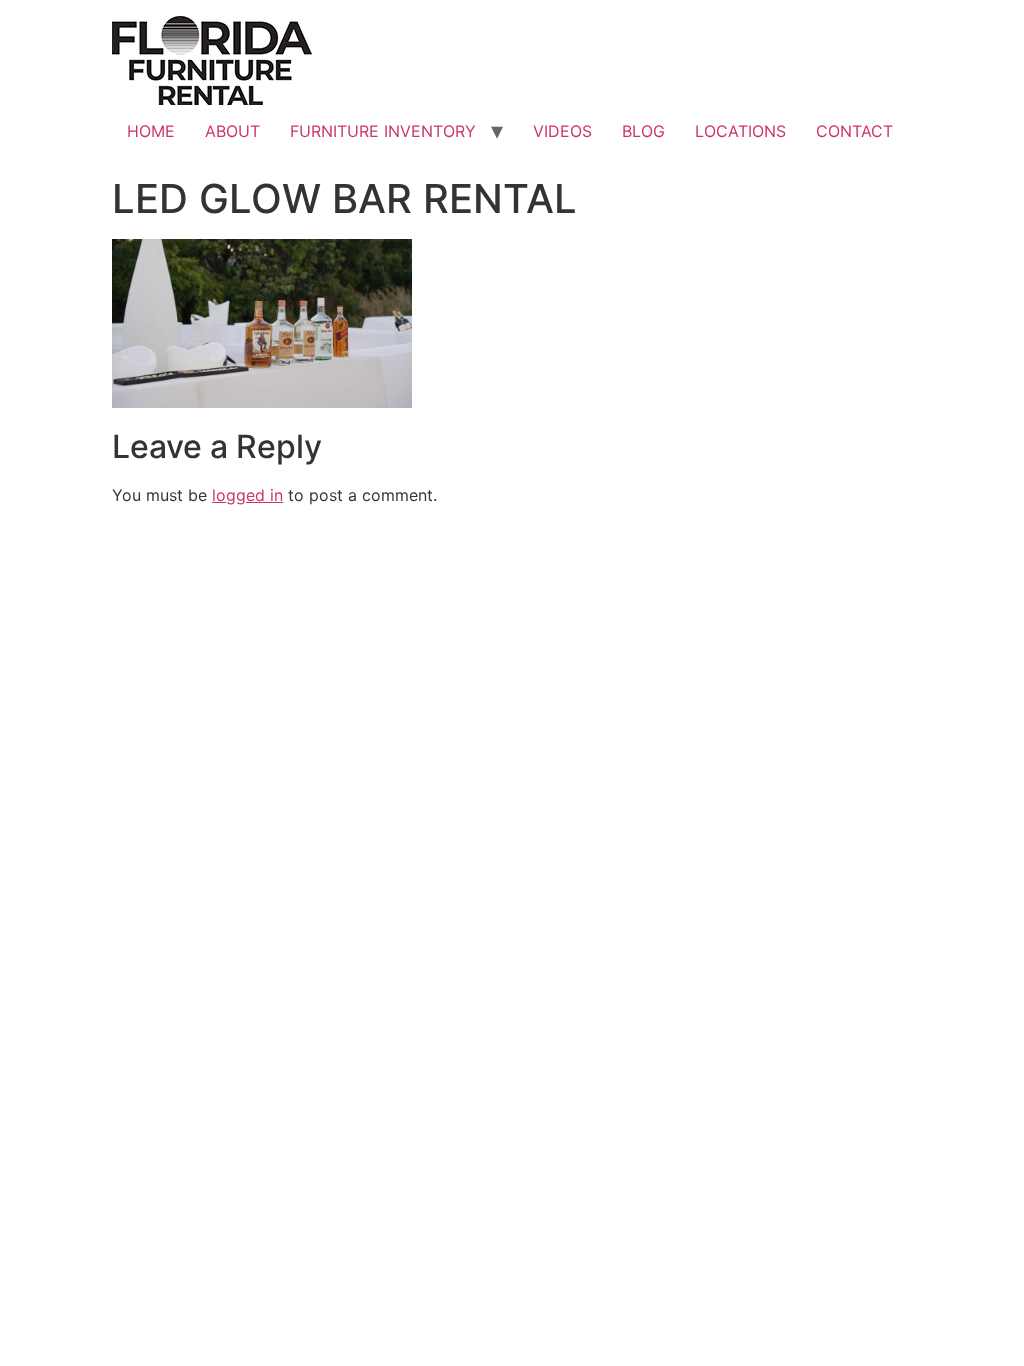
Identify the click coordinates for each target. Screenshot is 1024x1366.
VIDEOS (562, 131)
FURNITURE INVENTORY (383, 131)
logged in (247, 495)
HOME (151, 131)
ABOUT (232, 131)
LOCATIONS (740, 131)
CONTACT (854, 131)
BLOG (643, 131)
